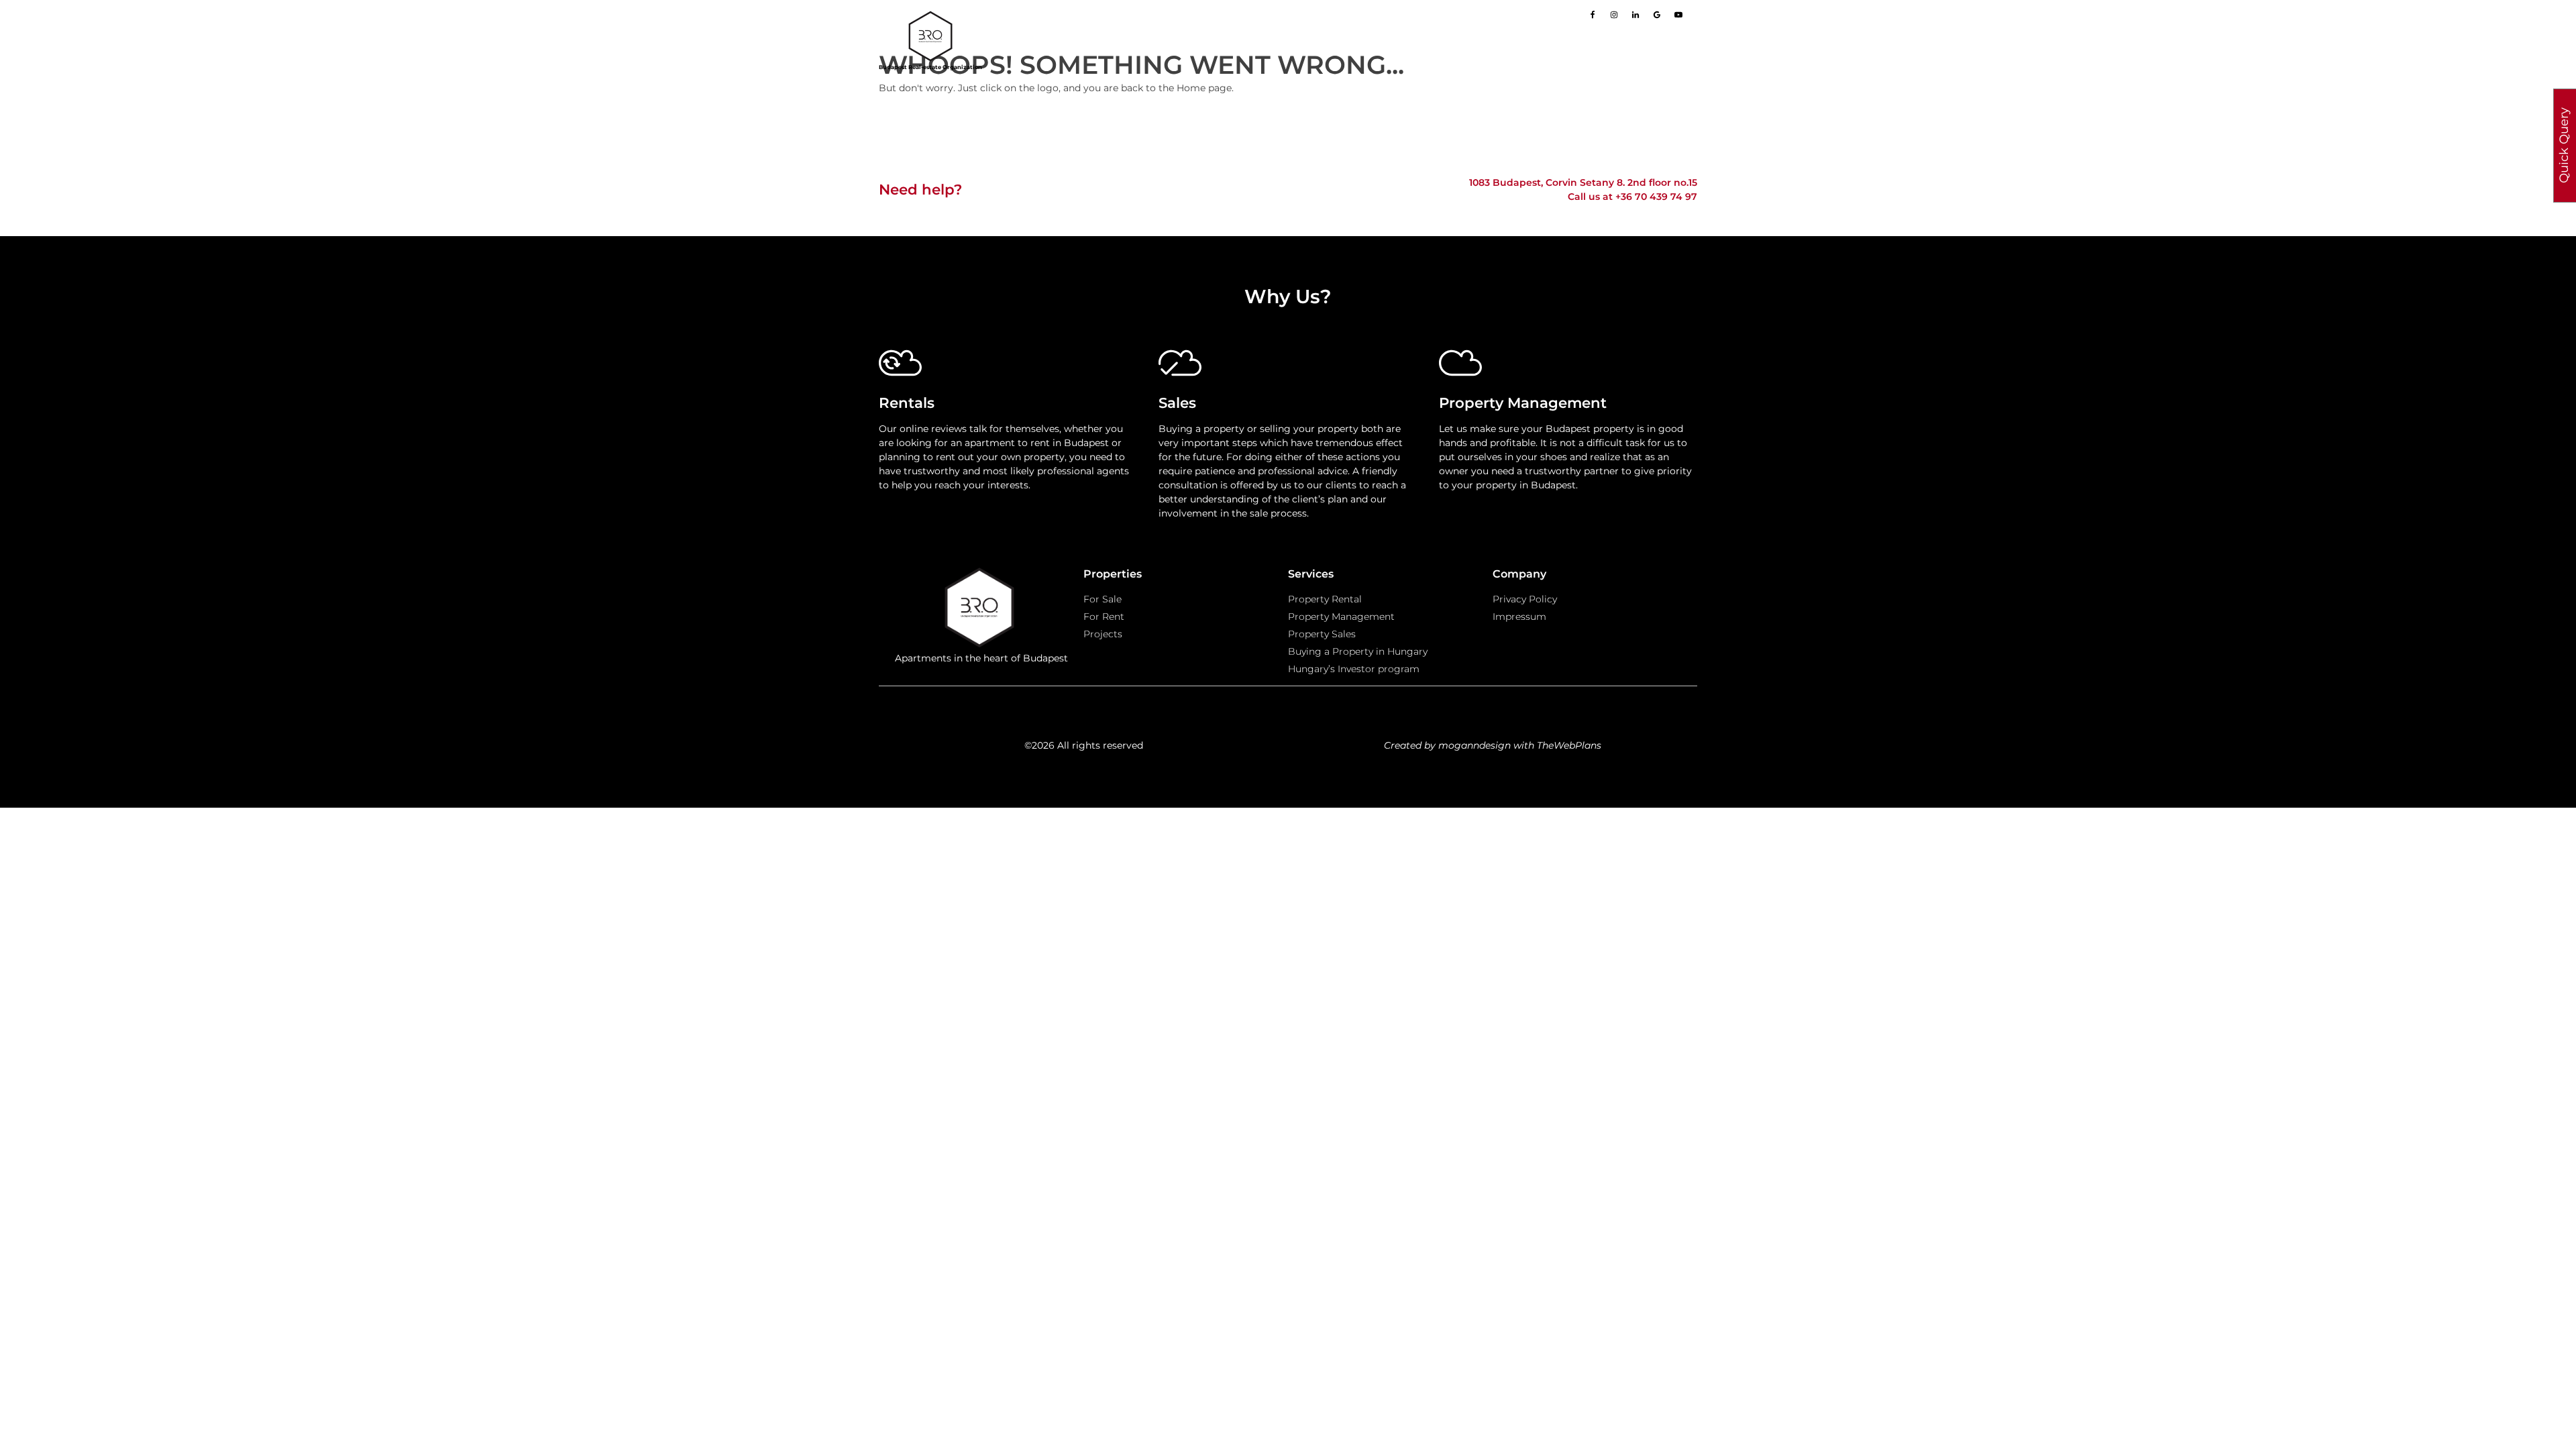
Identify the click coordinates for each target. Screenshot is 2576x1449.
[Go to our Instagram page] (1614, 15)
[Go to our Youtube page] (1678, 15)
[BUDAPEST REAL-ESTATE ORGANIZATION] (981, 609)
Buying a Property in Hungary (1358, 651)
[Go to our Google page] (1657, 15)
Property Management (1341, 616)
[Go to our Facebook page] (1593, 15)
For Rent (1104, 616)
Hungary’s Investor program (1354, 669)
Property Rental (1325, 599)
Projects (1103, 634)
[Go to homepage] (930, 36)
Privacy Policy (1525, 599)
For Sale (1103, 599)
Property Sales (1322, 634)
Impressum (1519, 616)
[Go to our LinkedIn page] (1635, 15)
